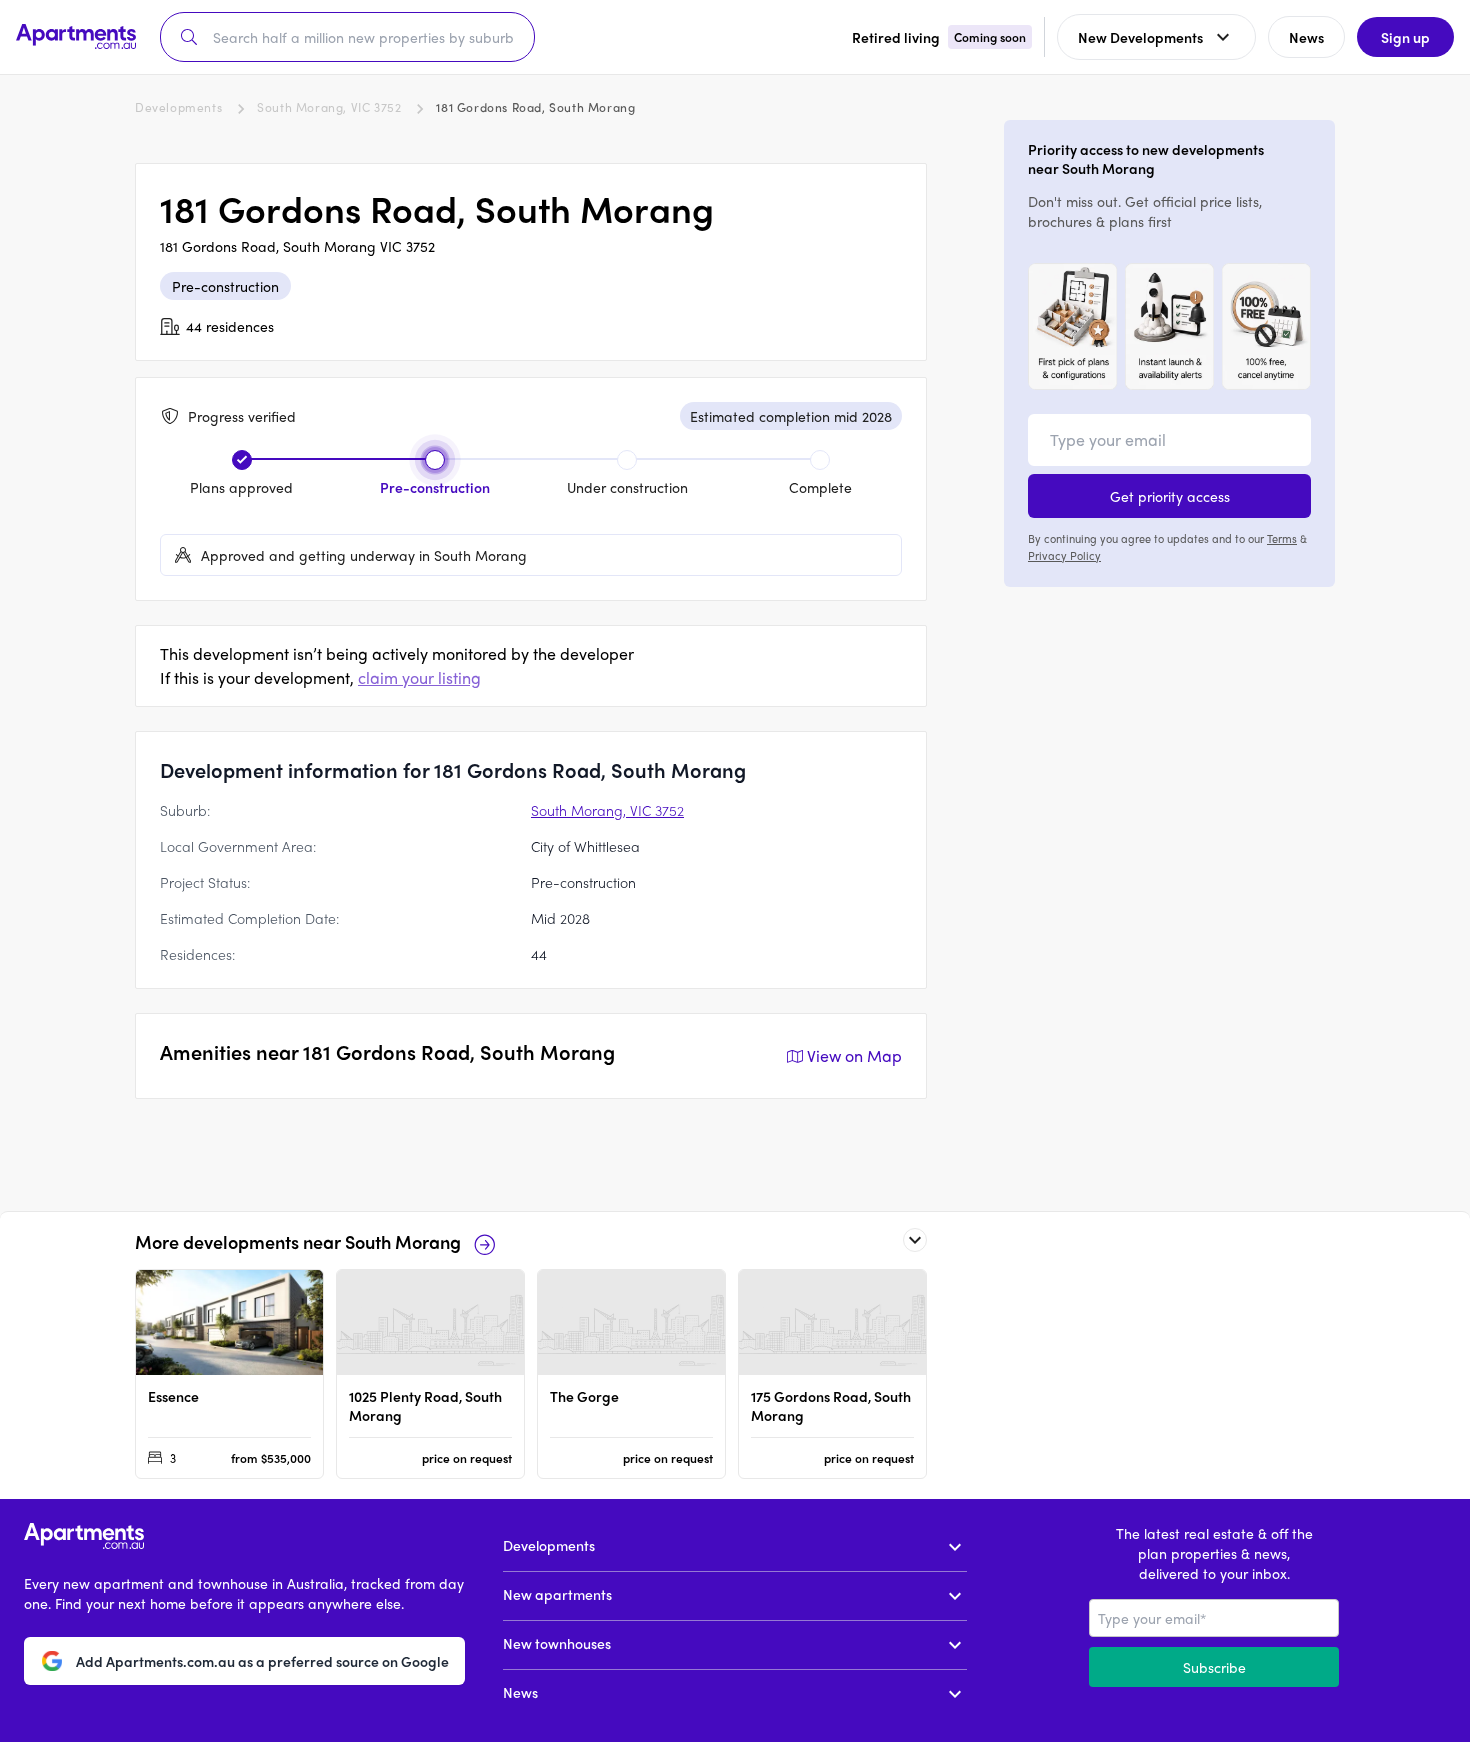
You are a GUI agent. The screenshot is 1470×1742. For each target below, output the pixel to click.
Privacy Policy (1064, 554)
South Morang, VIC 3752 (329, 107)
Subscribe (1214, 1667)
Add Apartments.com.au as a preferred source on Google (262, 1661)
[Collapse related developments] (915, 1240)
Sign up (1405, 37)
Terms (1282, 538)
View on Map (854, 1055)
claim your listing (419, 677)
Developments (178, 107)
